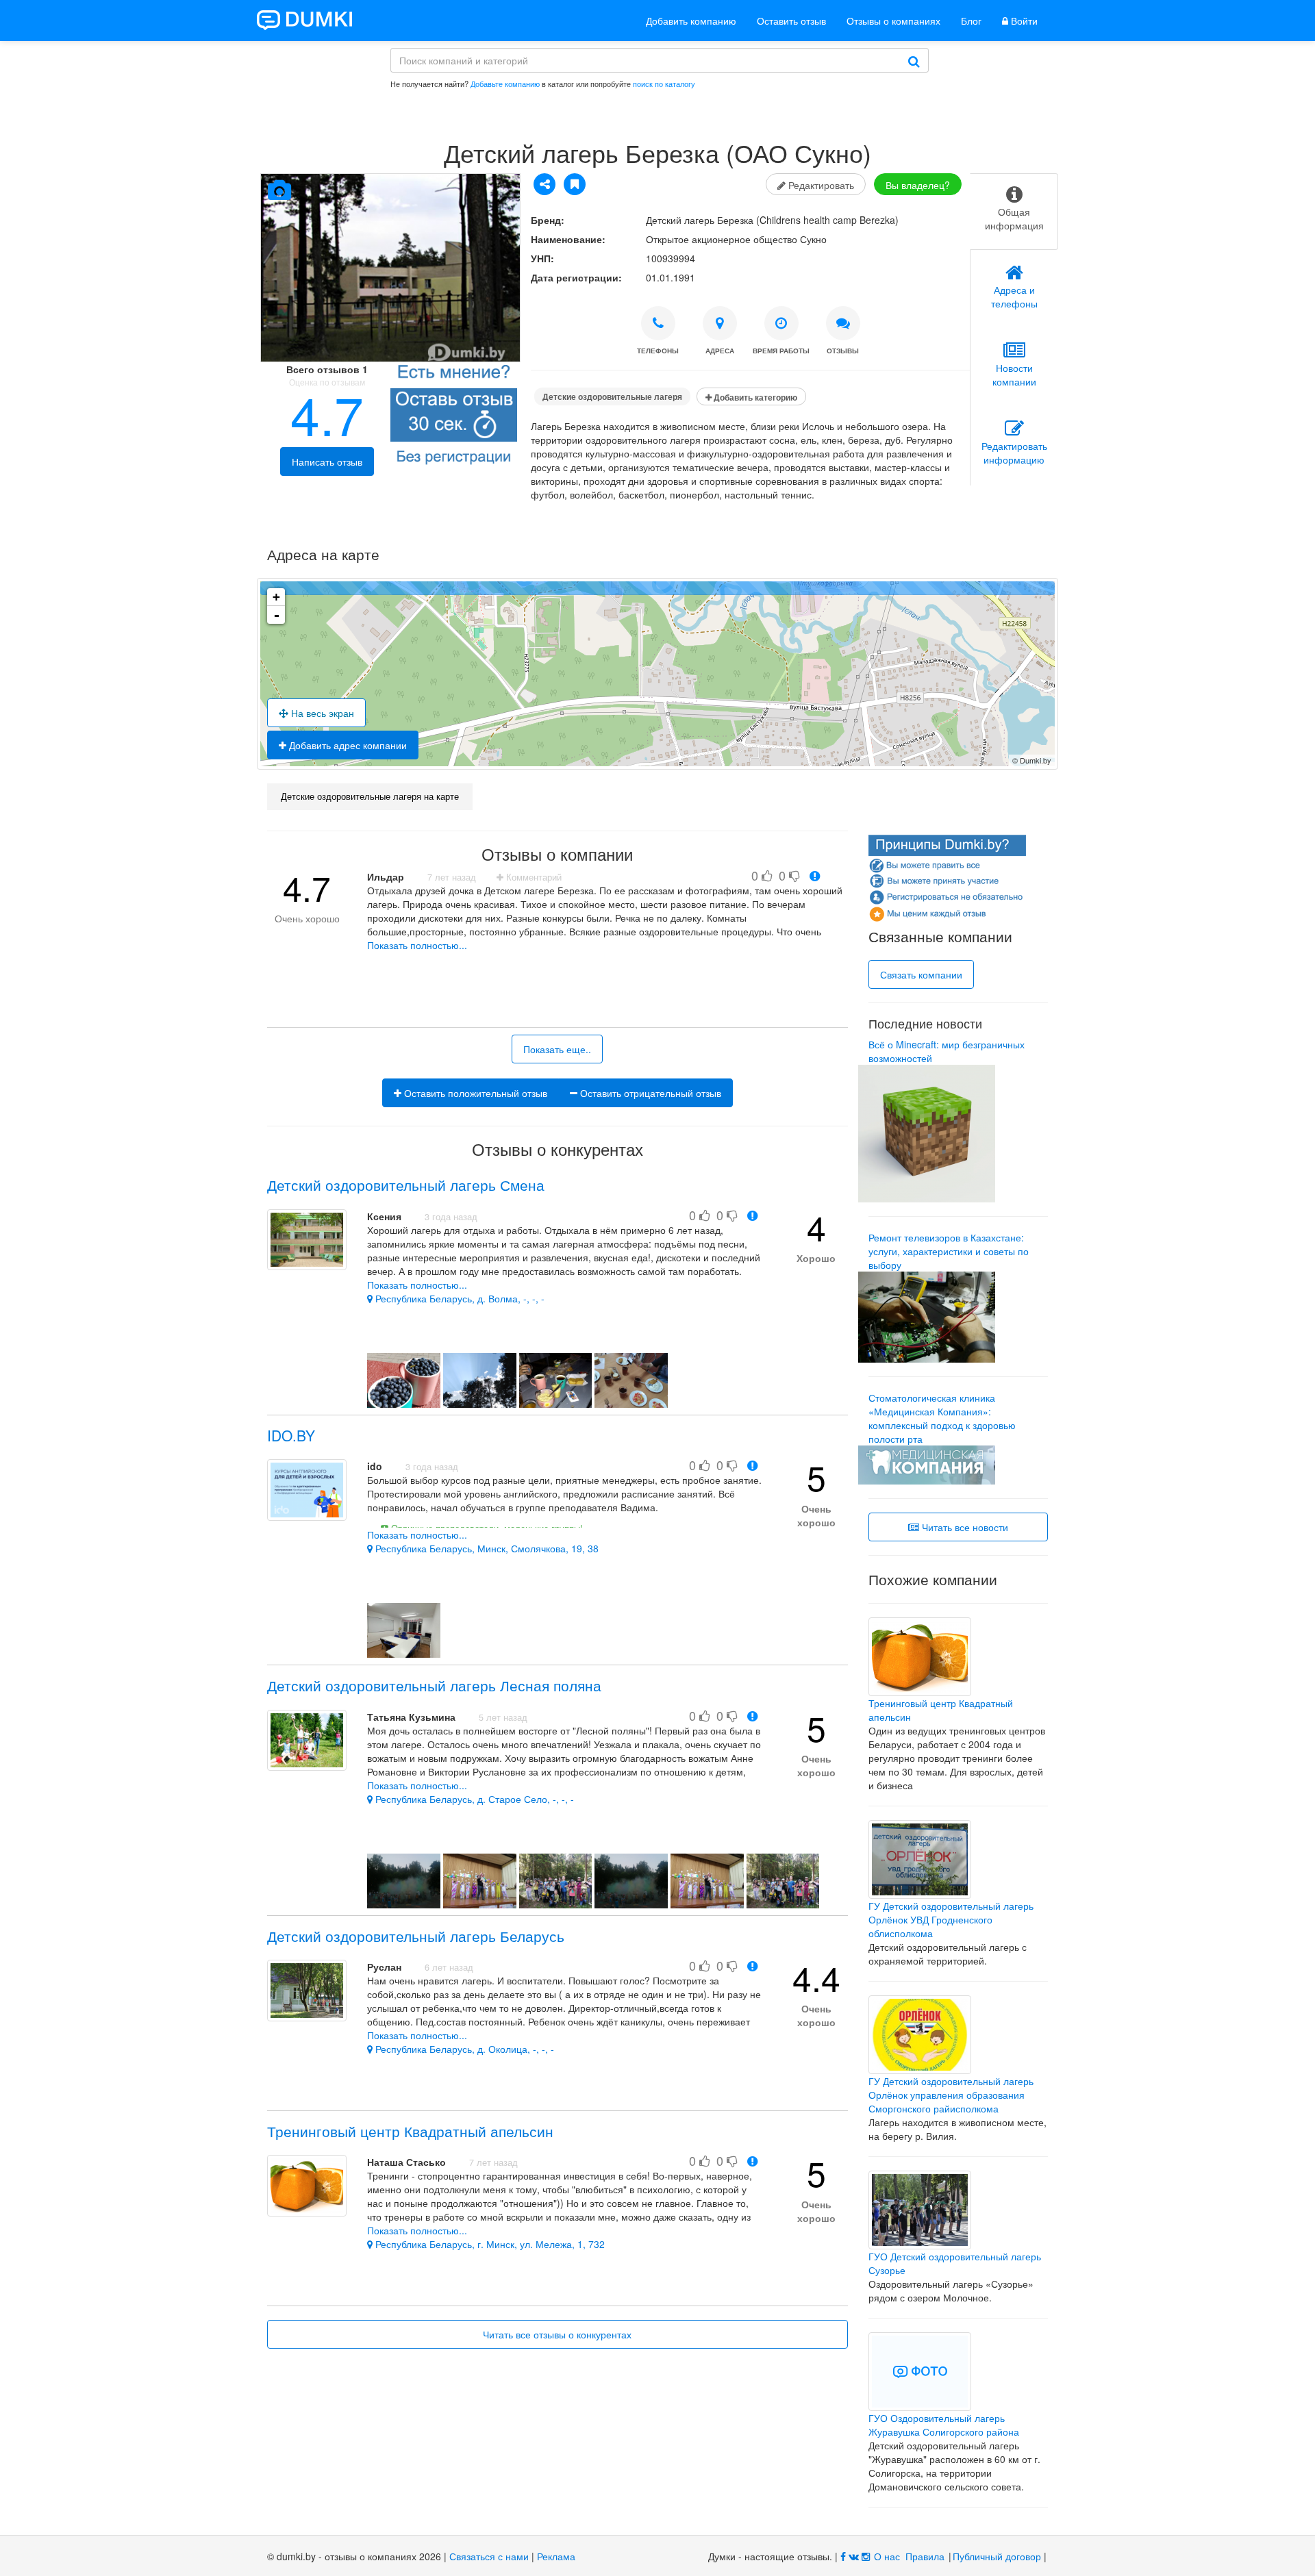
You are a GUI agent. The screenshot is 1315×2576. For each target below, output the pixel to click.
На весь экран (321, 713)
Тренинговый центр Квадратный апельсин (410, 2131)
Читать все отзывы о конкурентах (557, 2334)
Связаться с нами (489, 2556)
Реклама (556, 2556)
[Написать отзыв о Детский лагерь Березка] (454, 417)
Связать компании (921, 974)
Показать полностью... (417, 945)
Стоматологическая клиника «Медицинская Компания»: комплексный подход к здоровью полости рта (942, 1418)
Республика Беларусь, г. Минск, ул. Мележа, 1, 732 (489, 2244)
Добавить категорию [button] (754, 397)
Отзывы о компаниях (893, 21)
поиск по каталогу (664, 84)
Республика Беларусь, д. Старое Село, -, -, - (473, 1799)
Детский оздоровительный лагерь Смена (406, 1185)
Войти (1023, 21)
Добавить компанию (691, 21)
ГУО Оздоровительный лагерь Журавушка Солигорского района (944, 2425)
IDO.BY (291, 1435)
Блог (971, 21)
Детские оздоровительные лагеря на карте (370, 796)
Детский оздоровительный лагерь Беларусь (416, 1936)
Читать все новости (964, 1527)
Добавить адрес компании (347, 745)
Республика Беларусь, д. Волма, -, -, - (459, 1298)
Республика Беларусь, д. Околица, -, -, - (463, 2049)
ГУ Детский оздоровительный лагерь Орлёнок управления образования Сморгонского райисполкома (951, 2095)
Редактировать (820, 185)
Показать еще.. (557, 1049)
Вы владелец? (918, 185)
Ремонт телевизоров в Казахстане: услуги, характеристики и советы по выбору (949, 1251)
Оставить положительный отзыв (474, 1093)
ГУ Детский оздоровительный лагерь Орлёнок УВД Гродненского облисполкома (951, 1919)
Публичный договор (997, 2556)
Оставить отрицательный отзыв (649, 1093)
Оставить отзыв (791, 21)
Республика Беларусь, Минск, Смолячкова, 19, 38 (486, 1548)
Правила (925, 2556)
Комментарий (533, 877)
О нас (887, 2556)
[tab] (1014, 212)
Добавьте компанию (505, 84)
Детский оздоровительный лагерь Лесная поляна (434, 1685)
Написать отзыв (327, 462)
